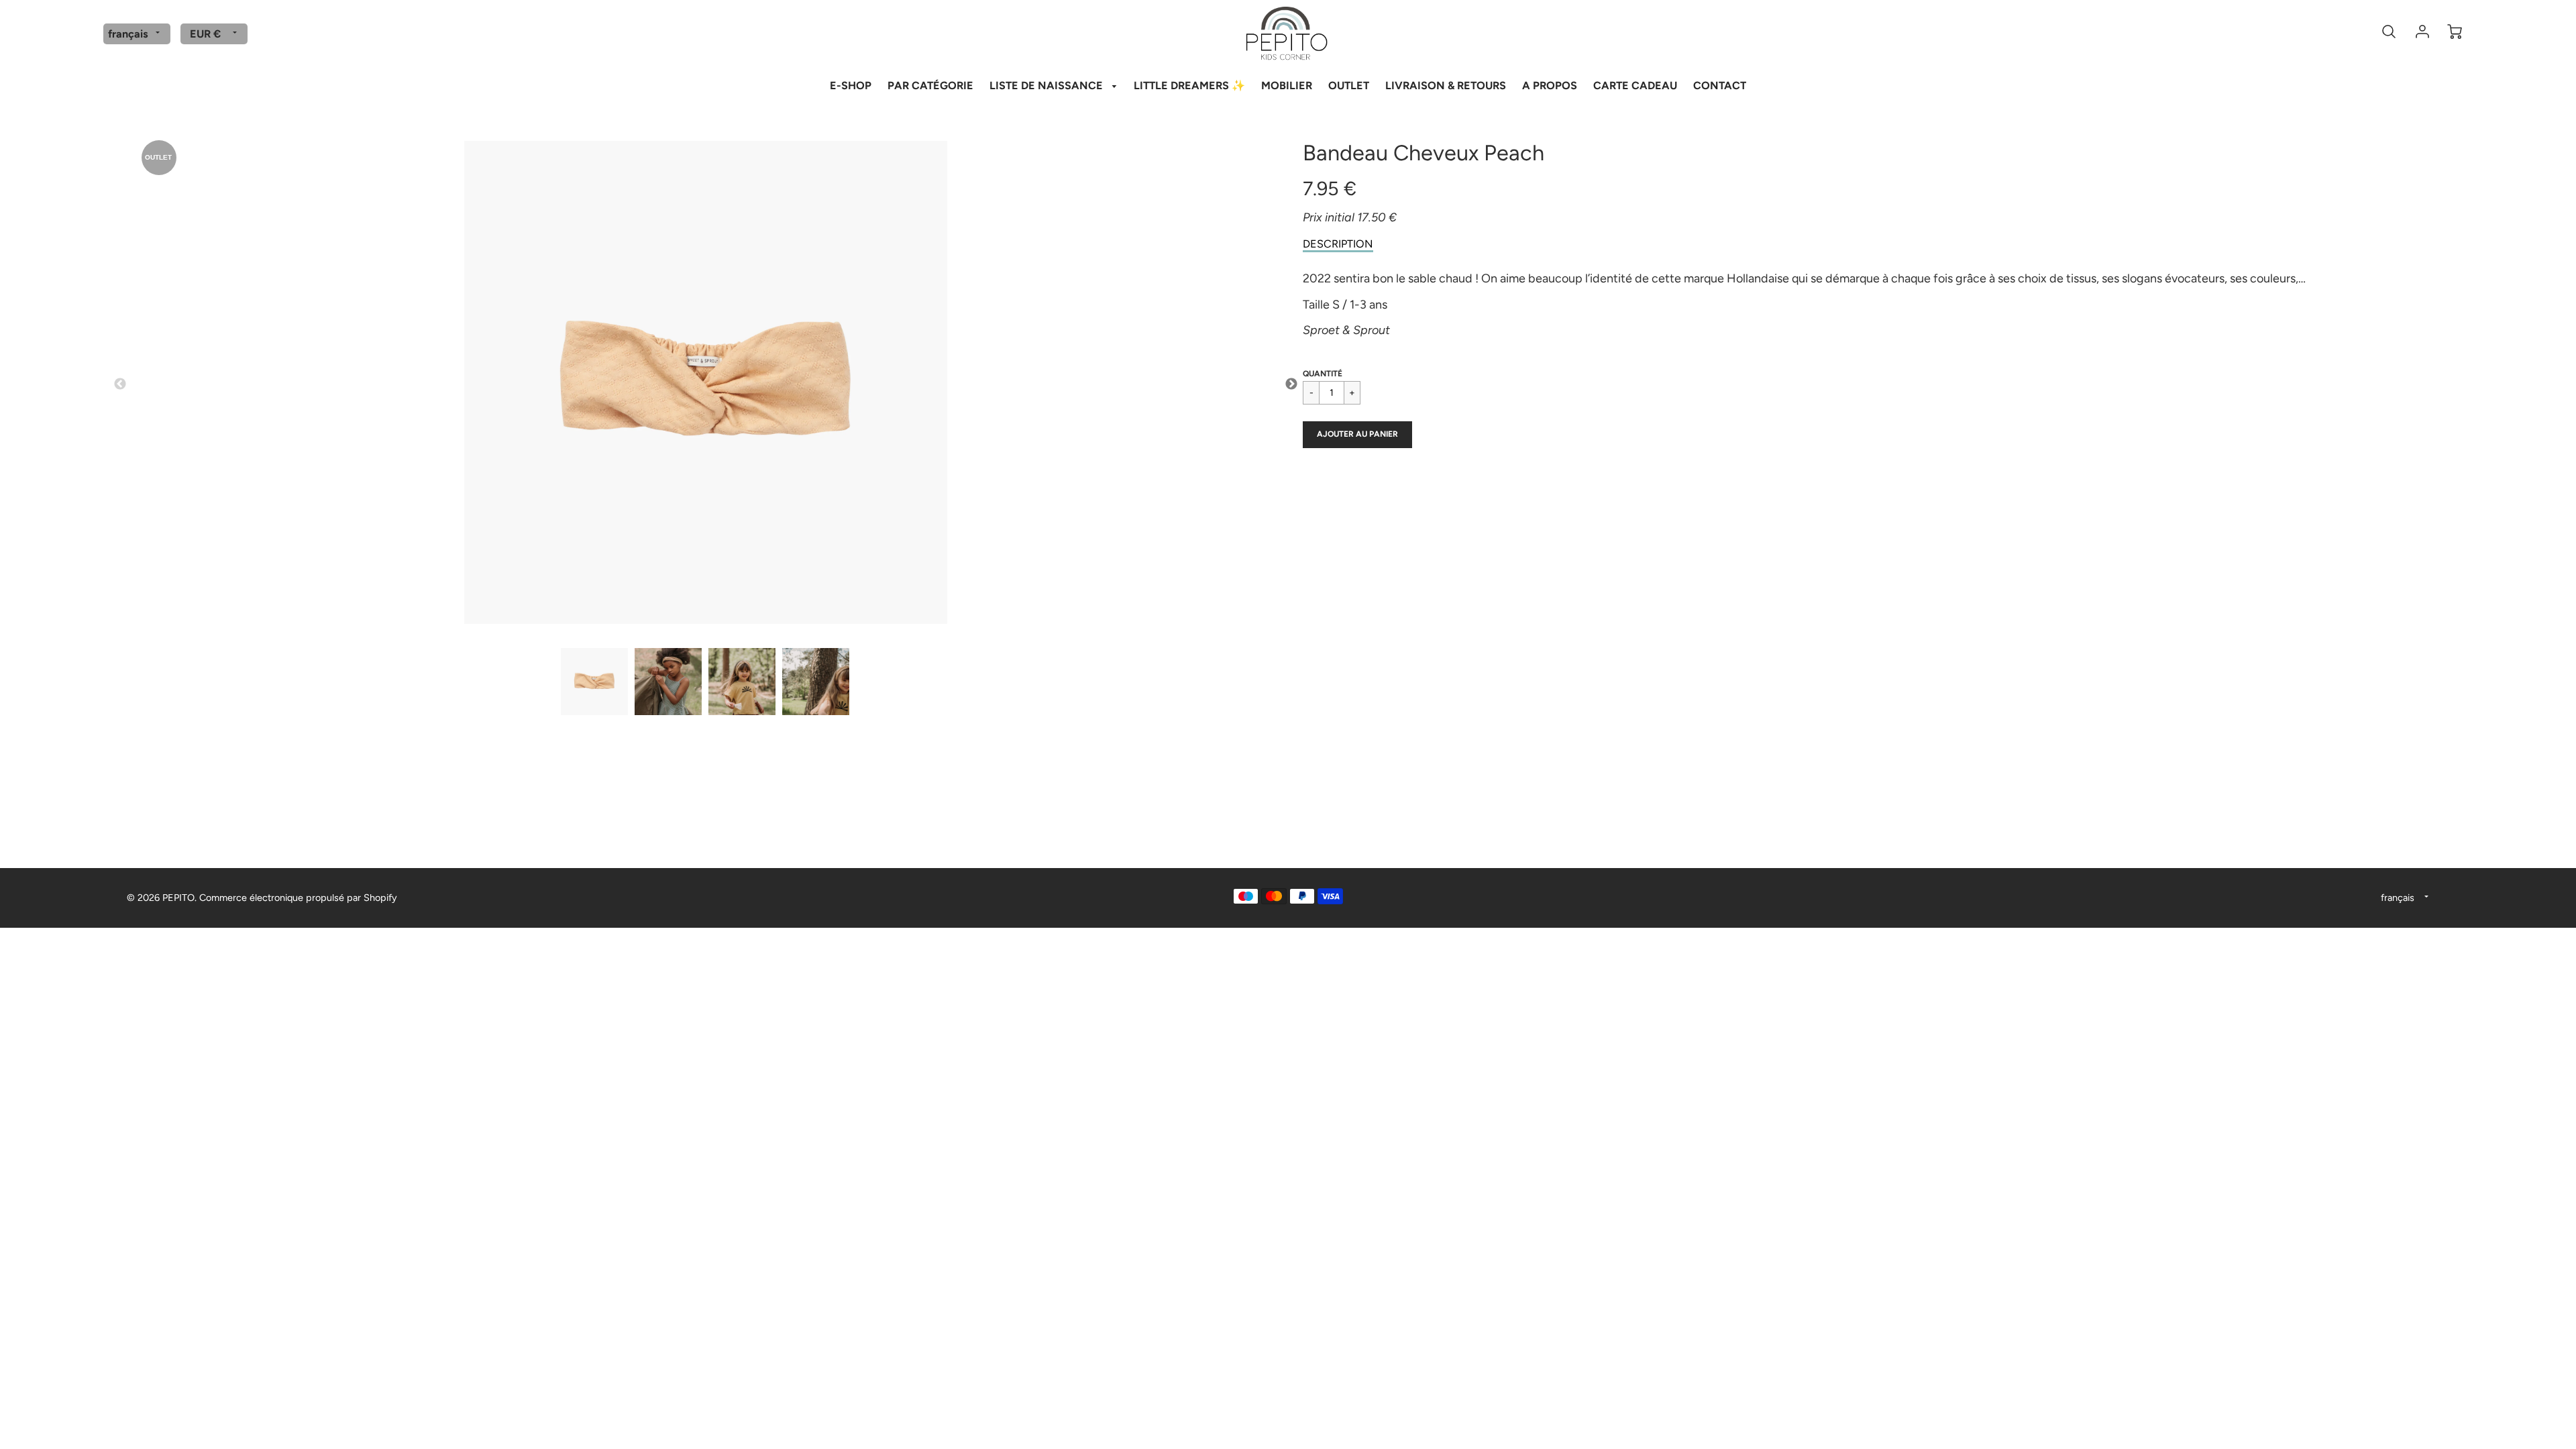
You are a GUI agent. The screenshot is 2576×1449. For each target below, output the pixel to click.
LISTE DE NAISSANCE (1048, 86)
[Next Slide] (1291, 384)
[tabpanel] (594, 682)
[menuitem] (851, 85)
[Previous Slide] (120, 384)
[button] (1357, 435)
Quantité (1323, 374)
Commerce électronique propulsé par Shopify (298, 898)
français (128, 34)
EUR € (205, 34)
